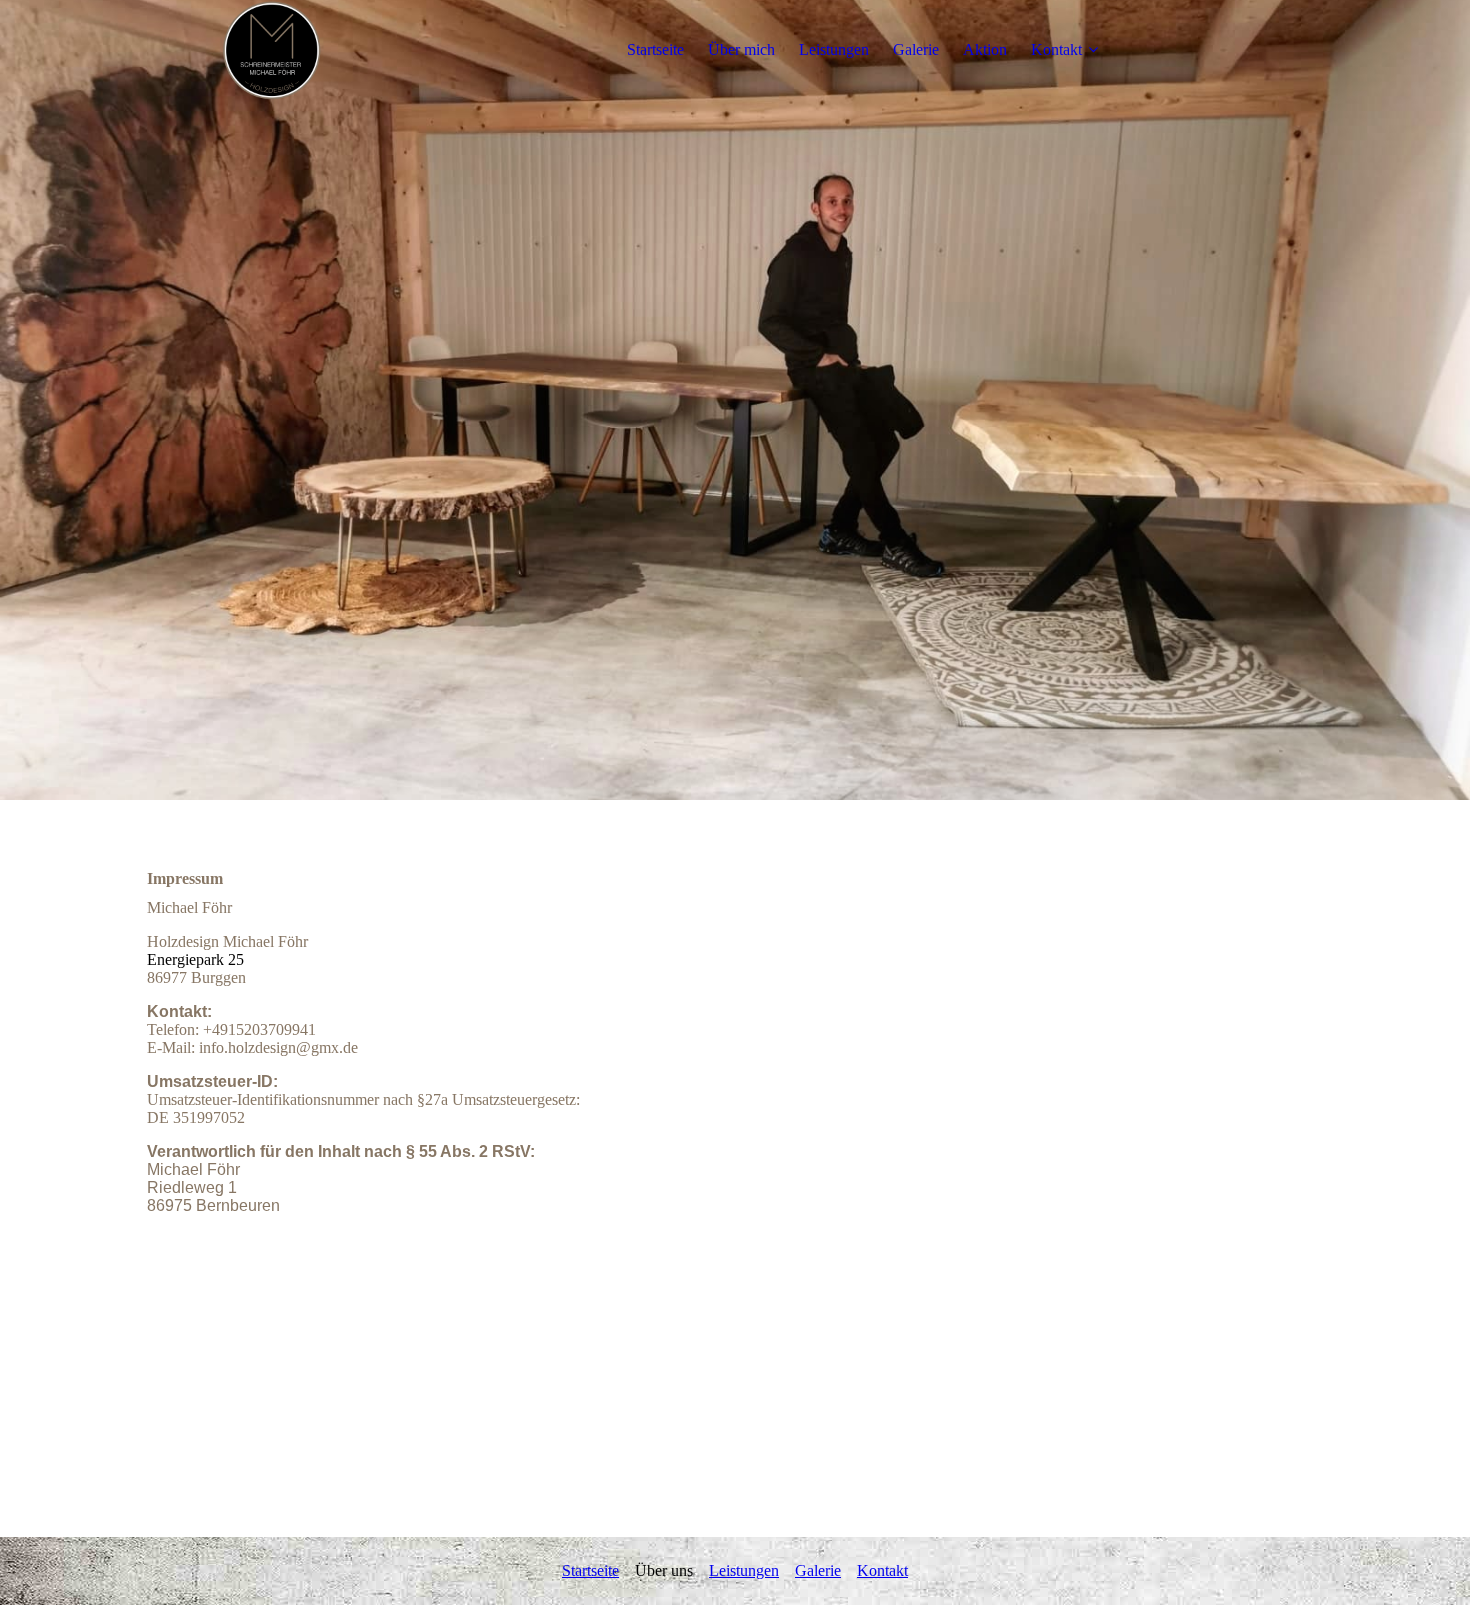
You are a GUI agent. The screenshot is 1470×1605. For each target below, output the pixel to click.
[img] (272, 50)
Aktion (985, 49)
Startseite (655, 49)
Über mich (741, 49)
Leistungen (834, 49)
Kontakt (1056, 49)
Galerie (916, 49)
